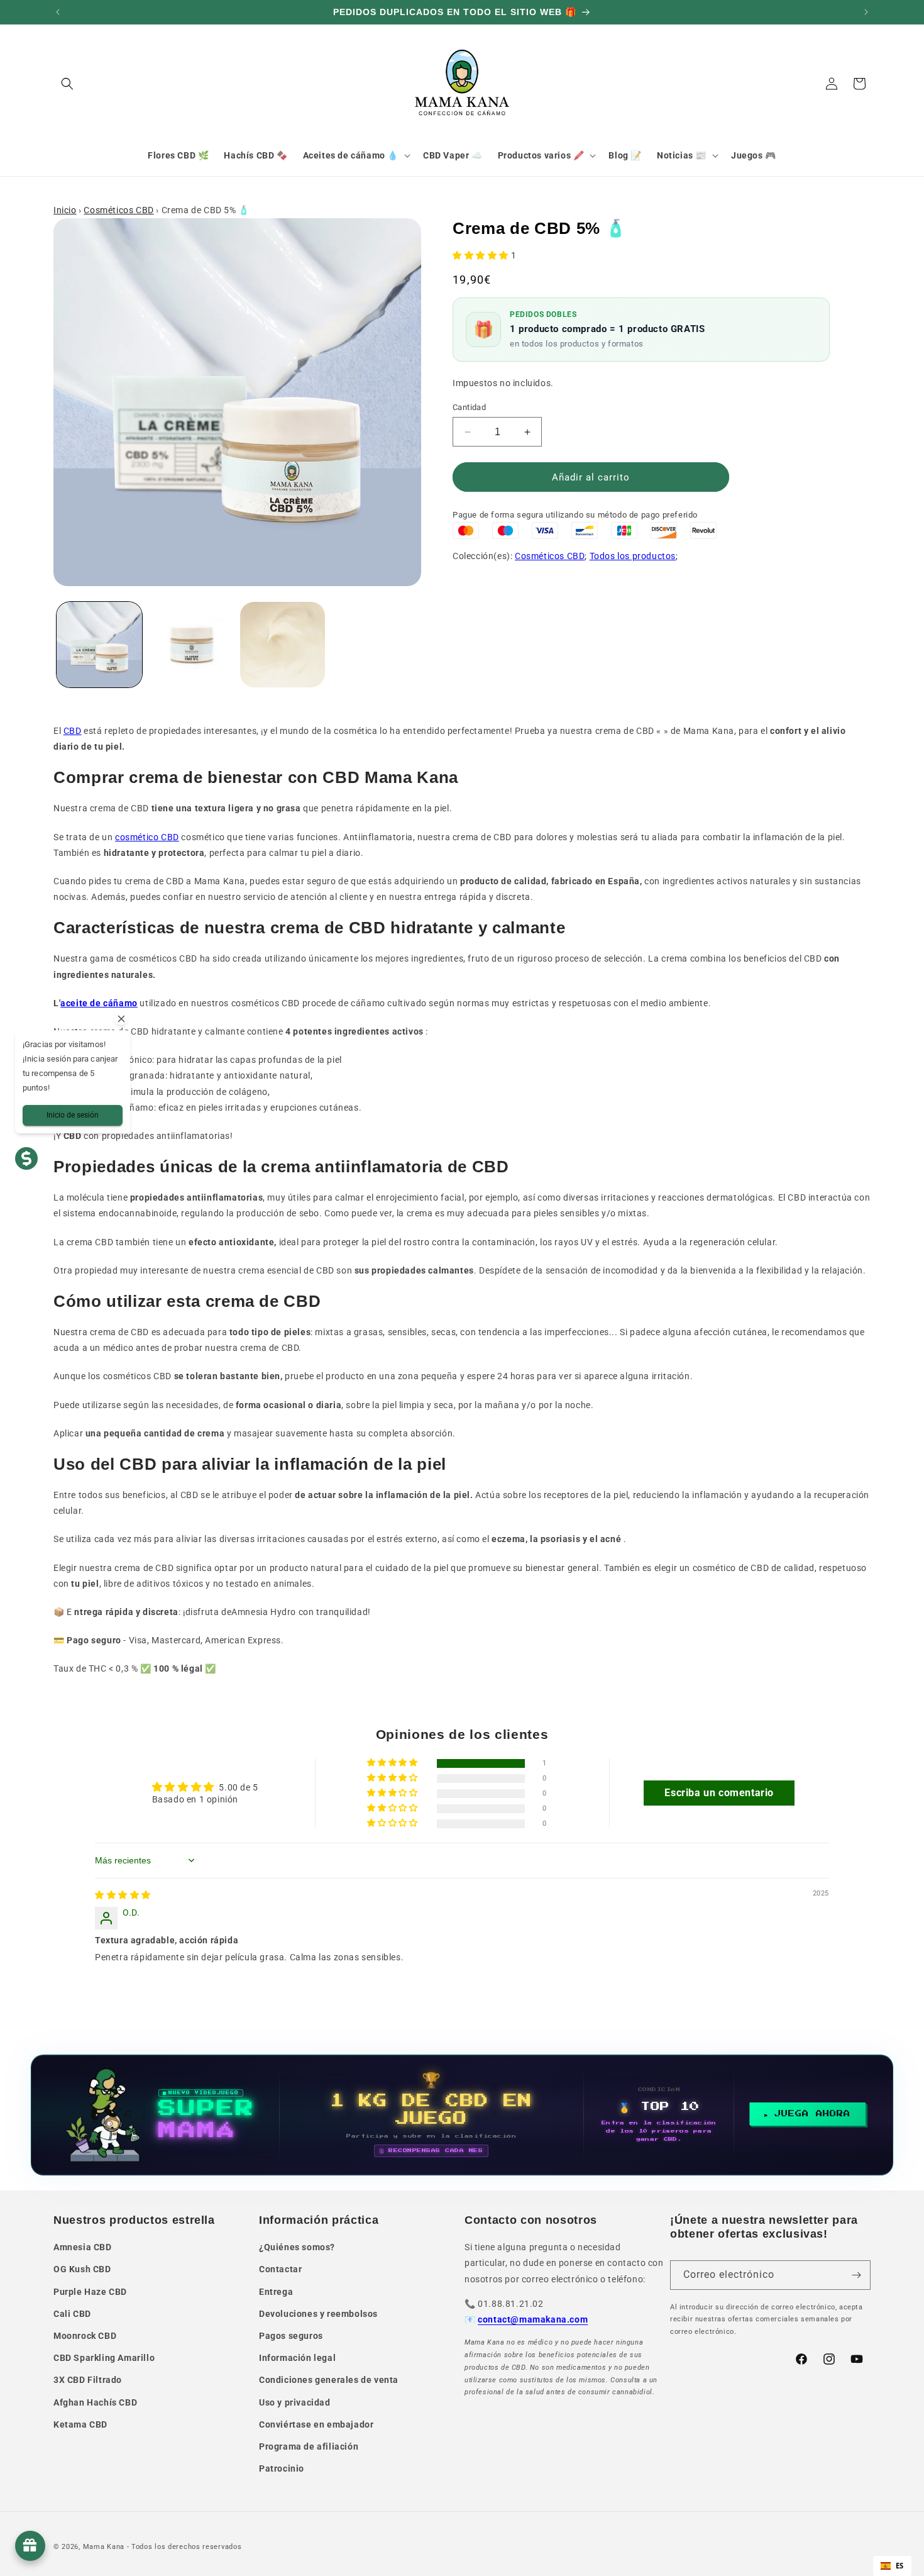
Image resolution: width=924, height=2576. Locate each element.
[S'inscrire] (856, 2275)
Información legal (297, 2358)
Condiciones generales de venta (329, 2380)
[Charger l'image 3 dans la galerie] (283, 645)
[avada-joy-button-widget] (30, 2546)
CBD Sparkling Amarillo (104, 2358)
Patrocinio (282, 2468)
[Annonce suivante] (866, 12)
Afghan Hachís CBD (95, 2402)
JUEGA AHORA (812, 2114)
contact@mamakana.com (533, 2319)
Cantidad (469, 407)
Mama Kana (104, 2547)
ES (900, 2566)
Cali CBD (72, 2314)
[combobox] (892, 2566)
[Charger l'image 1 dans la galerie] (99, 645)
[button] (67, 84)
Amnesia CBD (83, 2247)
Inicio (65, 210)
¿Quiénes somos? (297, 2247)
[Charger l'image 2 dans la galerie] (191, 645)
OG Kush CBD (82, 2269)
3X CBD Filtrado (88, 2380)
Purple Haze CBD (90, 2292)
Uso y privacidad (295, 2402)
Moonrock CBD (85, 2336)
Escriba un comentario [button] (719, 1793)
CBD (73, 731)
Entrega (276, 2292)
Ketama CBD (80, 2424)
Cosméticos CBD (118, 210)
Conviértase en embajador (316, 2424)
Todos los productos (633, 556)
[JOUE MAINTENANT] (462, 2115)
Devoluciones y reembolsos (318, 2314)
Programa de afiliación (309, 2446)
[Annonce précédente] (58, 12)
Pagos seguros (291, 2336)
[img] (123, 1895)
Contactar (280, 2269)
